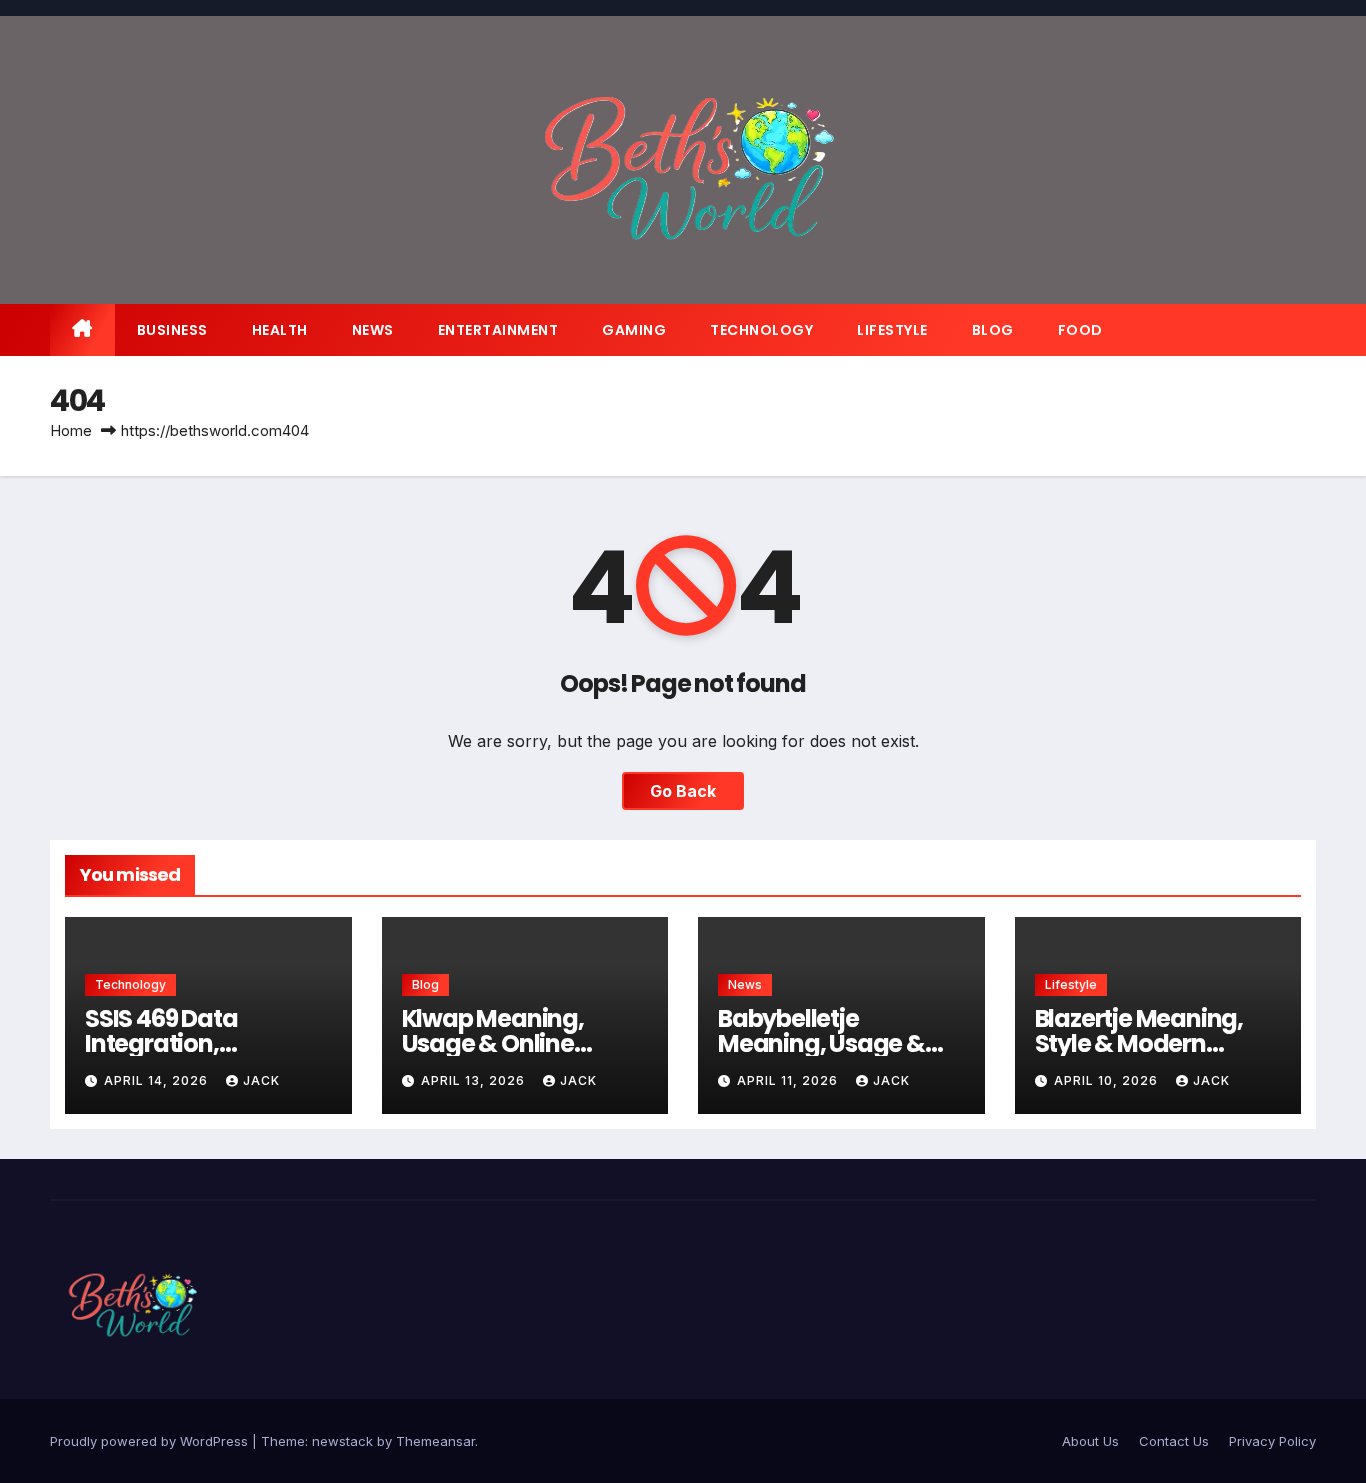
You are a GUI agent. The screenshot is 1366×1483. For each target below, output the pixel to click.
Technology (761, 330)
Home (71, 430)
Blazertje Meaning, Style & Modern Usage (1139, 1043)
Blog (993, 330)
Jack (261, 1080)
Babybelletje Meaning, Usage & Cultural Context (821, 1043)
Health (280, 330)
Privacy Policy (1272, 1441)
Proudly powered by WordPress (151, 1441)
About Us (1090, 1441)
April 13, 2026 (475, 1080)
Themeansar (435, 1441)
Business (172, 330)
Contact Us (1174, 1441)
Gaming (634, 330)
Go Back (683, 791)
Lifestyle (892, 330)
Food (1080, 330)
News (373, 330)
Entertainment (498, 330)
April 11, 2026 (789, 1080)
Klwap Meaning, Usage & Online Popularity (493, 1043)
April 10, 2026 (1108, 1080)
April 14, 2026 (158, 1080)
